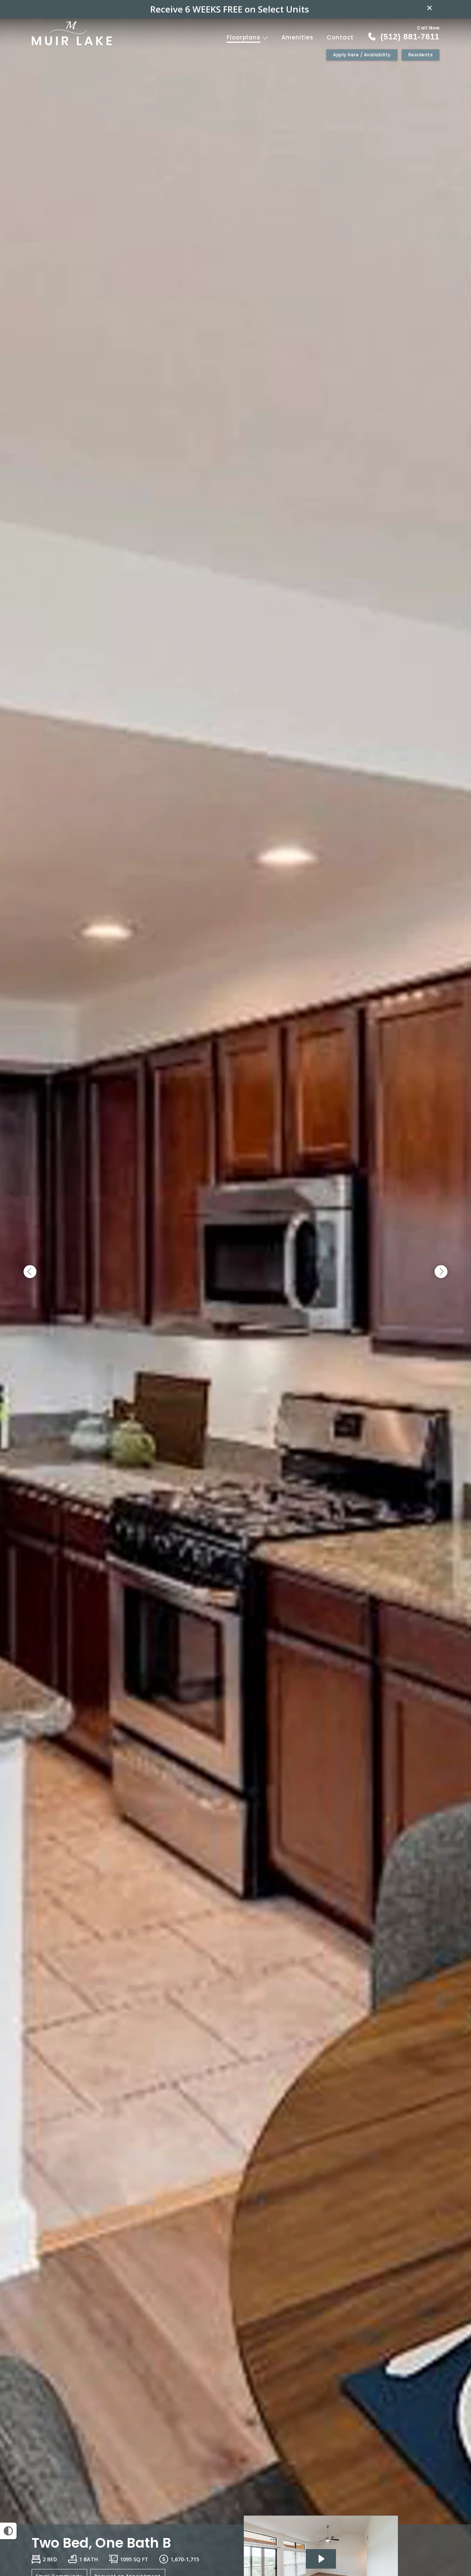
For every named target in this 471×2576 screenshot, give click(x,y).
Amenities (298, 37)
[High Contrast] (8, 2531)
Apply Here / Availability (362, 55)
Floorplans (245, 37)
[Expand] (445, 2512)
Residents (421, 55)
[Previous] (30, 1272)
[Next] (441, 1272)
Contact (340, 37)
